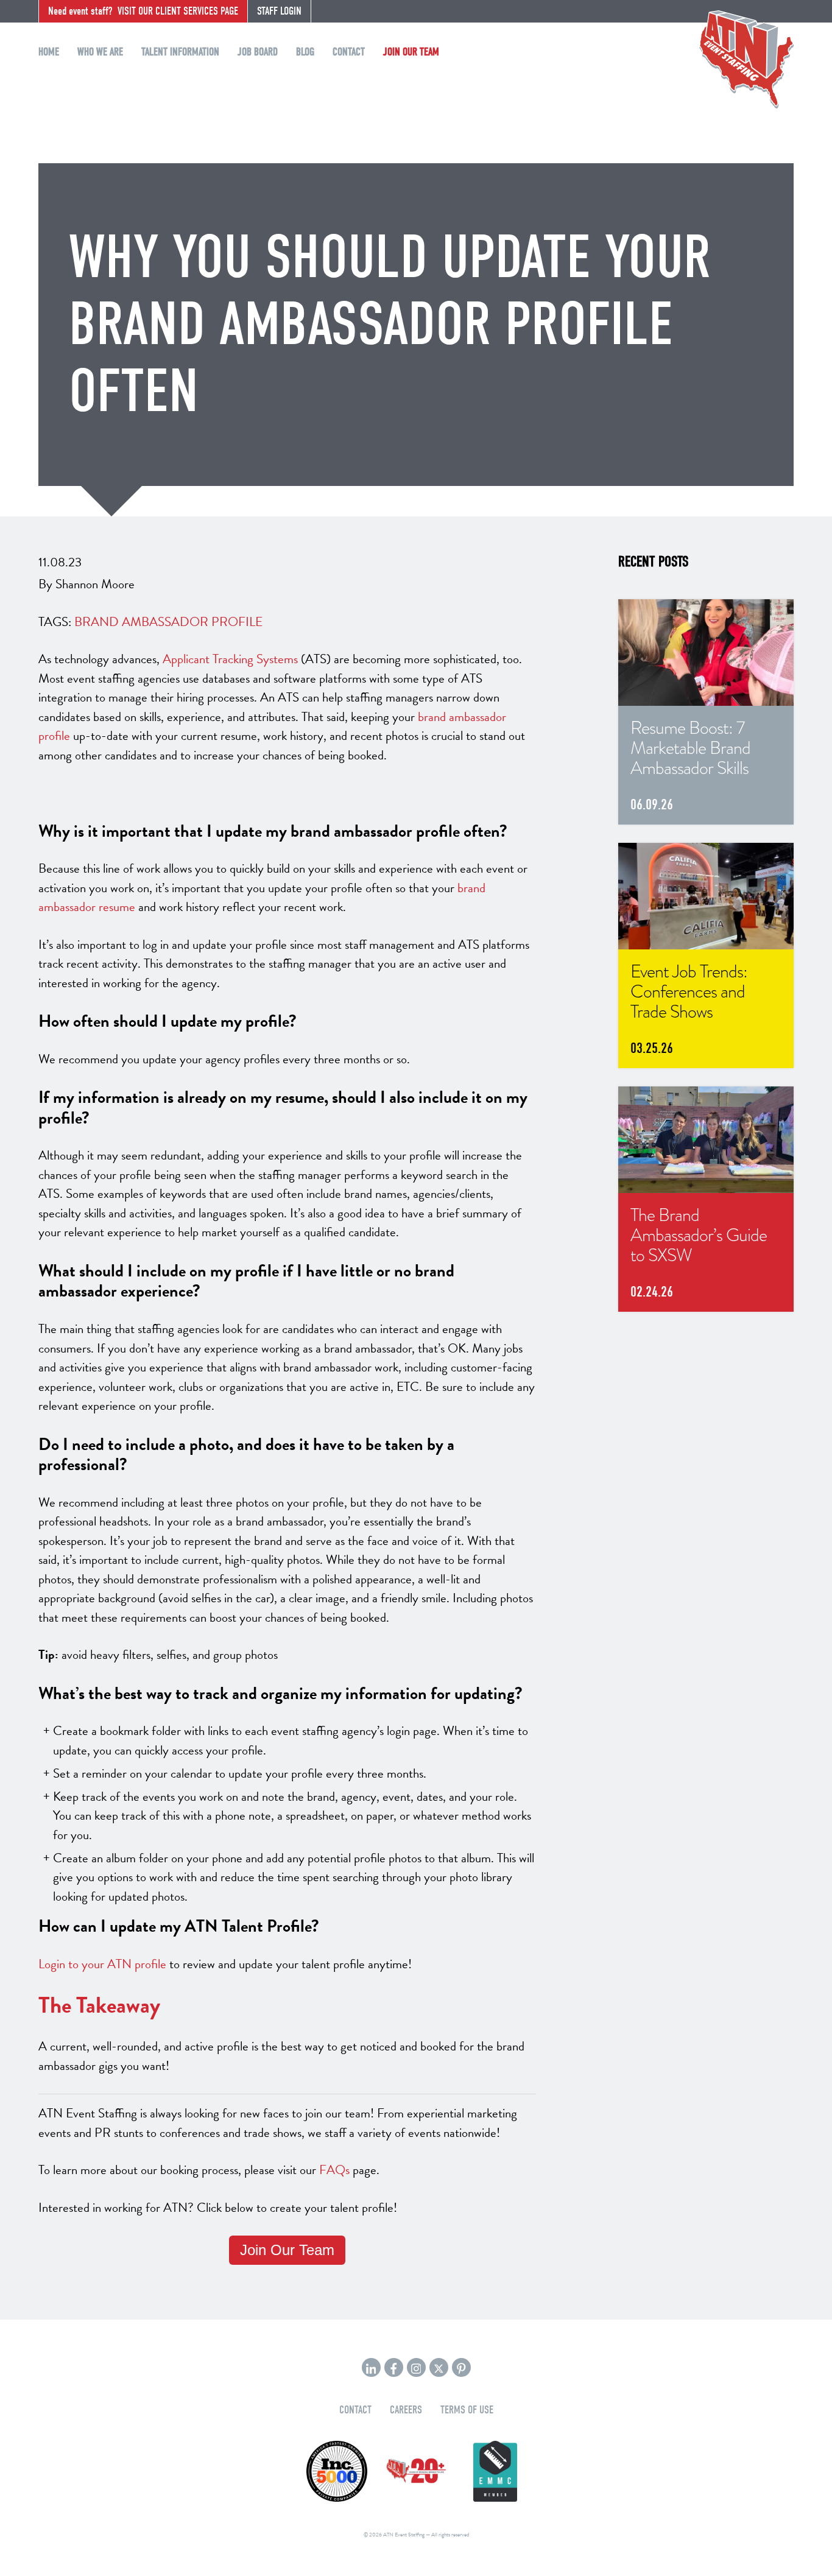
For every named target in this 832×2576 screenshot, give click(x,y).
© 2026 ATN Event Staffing (394, 2535)
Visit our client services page (143, 11)
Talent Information (180, 52)
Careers (406, 2410)
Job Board (258, 52)
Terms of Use (467, 2410)
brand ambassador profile (168, 622)
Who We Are (100, 52)
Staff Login (279, 11)
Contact (349, 52)
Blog (305, 52)
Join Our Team (411, 52)
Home (49, 52)
